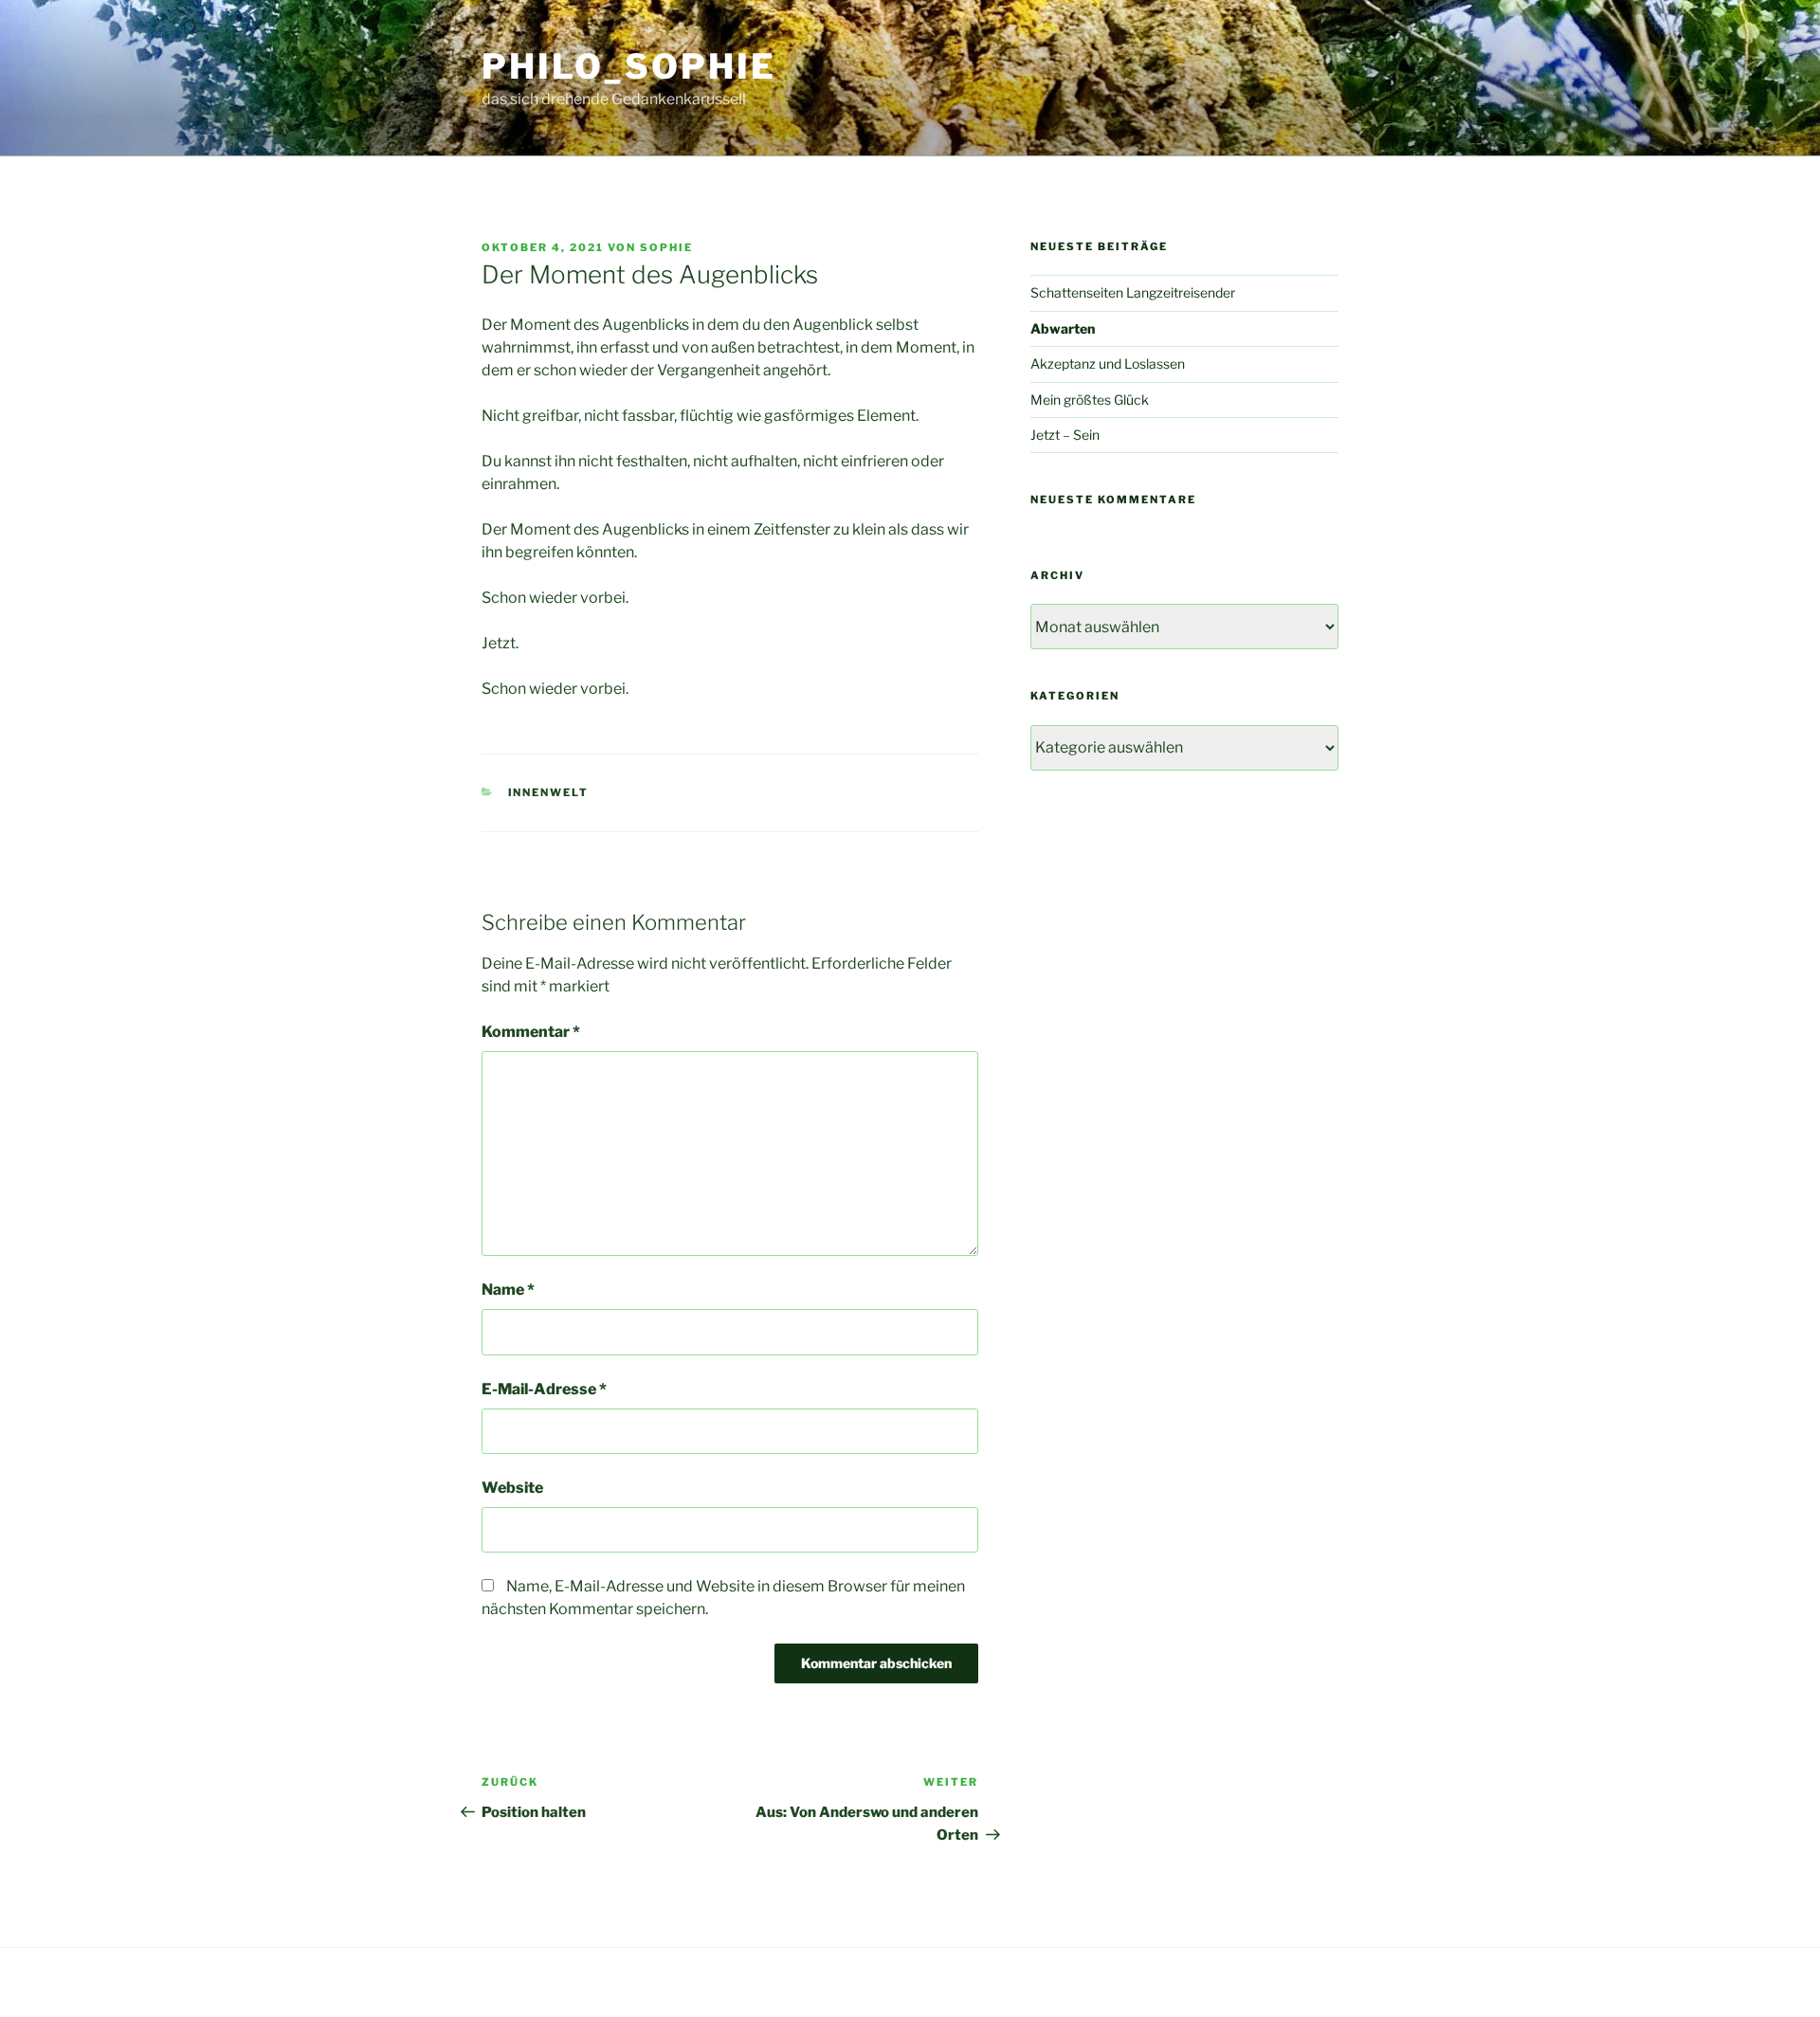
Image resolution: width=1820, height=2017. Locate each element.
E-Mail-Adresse (544, 1389)
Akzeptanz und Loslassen (1108, 363)
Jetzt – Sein (1065, 435)
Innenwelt (549, 792)
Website (512, 1488)
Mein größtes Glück (1090, 400)
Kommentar (531, 1032)
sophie (666, 247)
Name (508, 1290)
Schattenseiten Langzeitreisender (1133, 292)
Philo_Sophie (629, 66)
